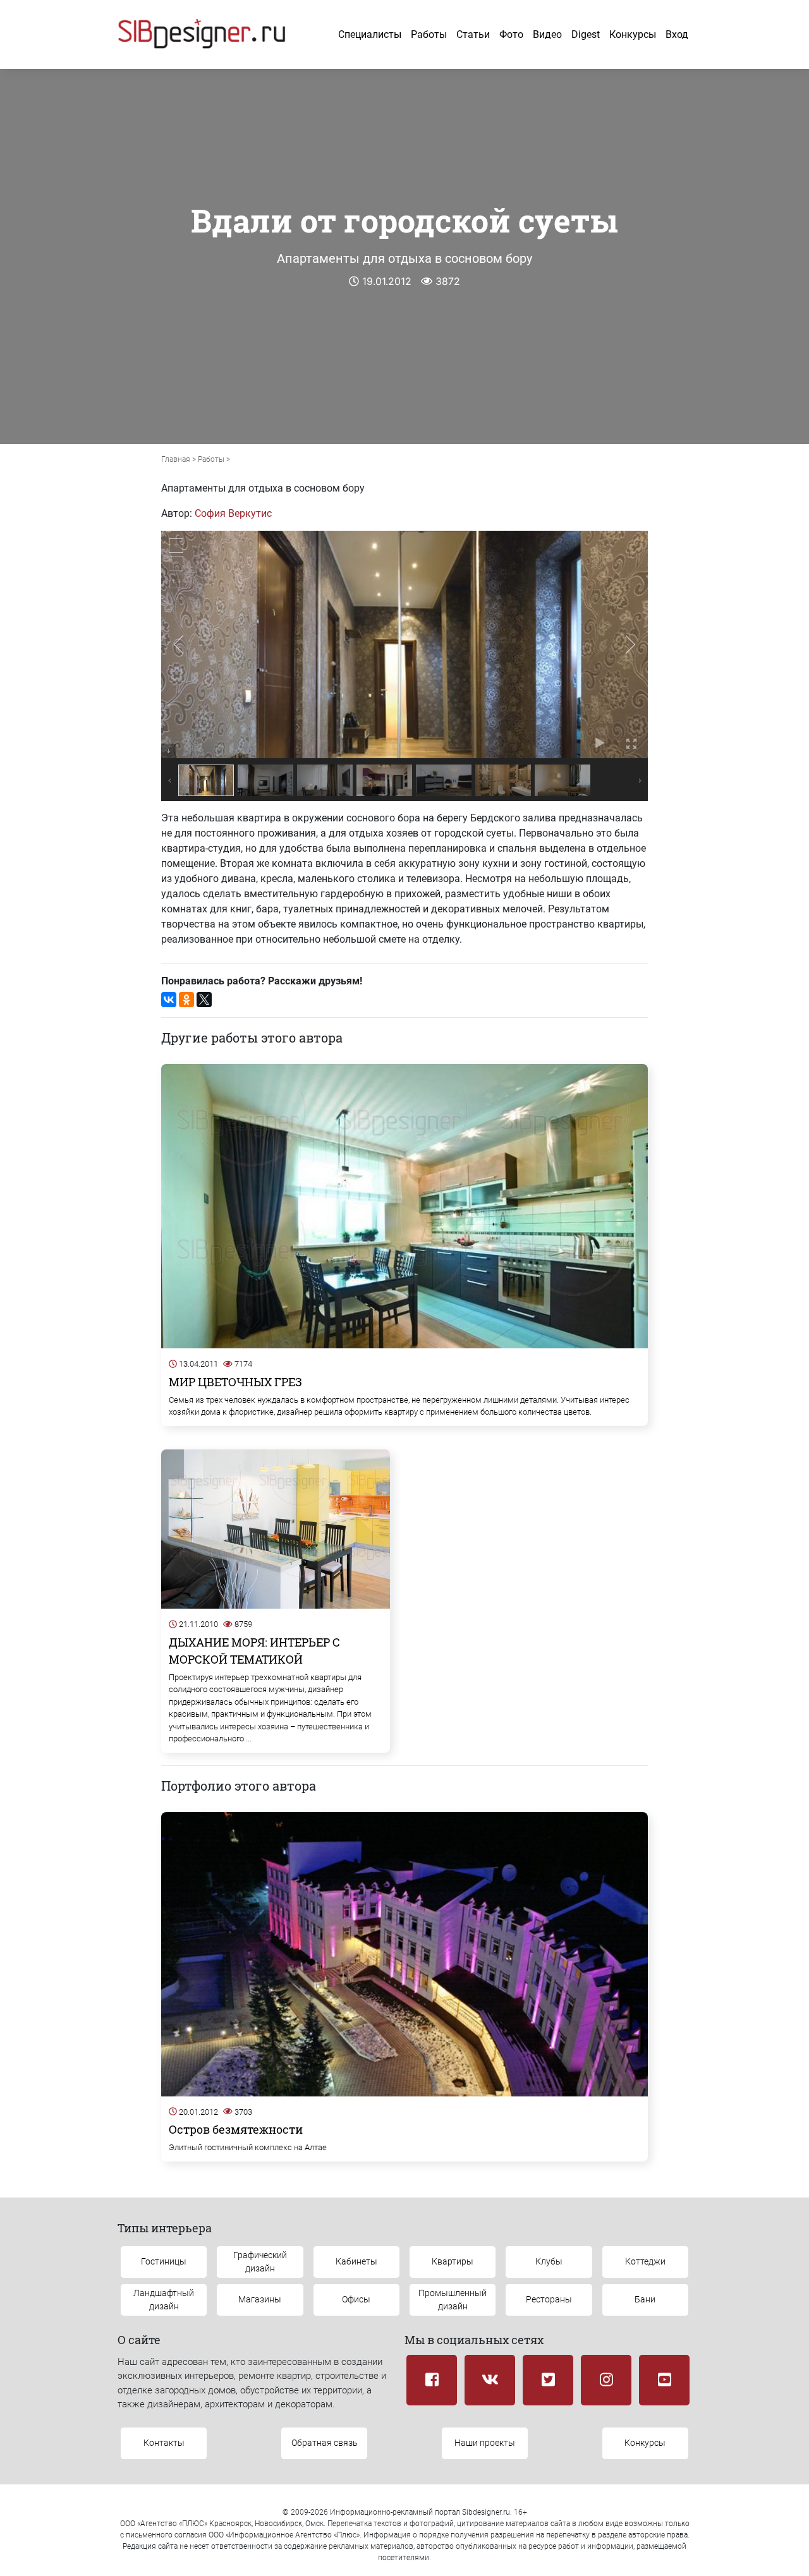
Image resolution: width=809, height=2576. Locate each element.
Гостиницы (164, 2261)
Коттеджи (645, 2261)
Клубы (549, 2261)
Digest (586, 34)
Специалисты (370, 34)
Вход (677, 34)
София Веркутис (233, 513)
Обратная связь (325, 2443)
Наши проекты (485, 2443)
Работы (429, 34)
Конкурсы (633, 34)
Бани (645, 2299)
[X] (204, 1000)
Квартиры (453, 2261)
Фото (511, 34)
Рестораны (549, 2299)
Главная (176, 459)
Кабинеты (356, 2261)
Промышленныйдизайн (453, 2300)
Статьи (473, 34)
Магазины (260, 2299)
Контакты (164, 2443)
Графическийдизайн (260, 2262)
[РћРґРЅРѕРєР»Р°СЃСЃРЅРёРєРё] (186, 1000)
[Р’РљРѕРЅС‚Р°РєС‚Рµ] (169, 1000)
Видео (547, 34)
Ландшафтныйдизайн (164, 2300)
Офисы (356, 2299)
